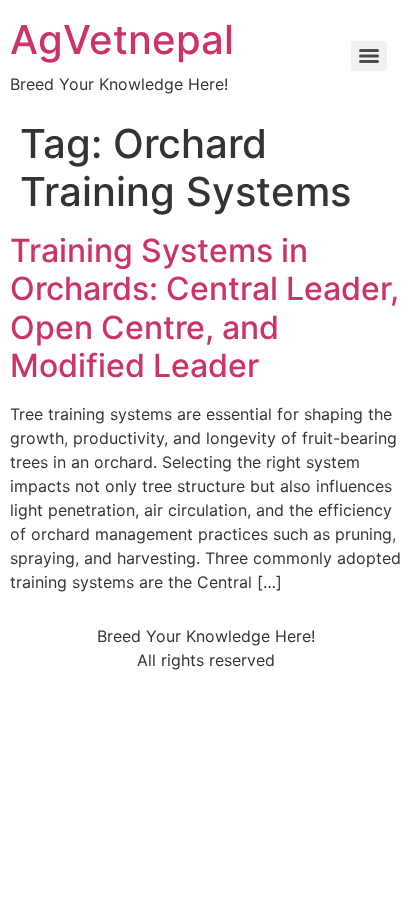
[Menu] (369, 56)
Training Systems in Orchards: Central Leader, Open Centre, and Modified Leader (204, 308)
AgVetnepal (122, 39)
